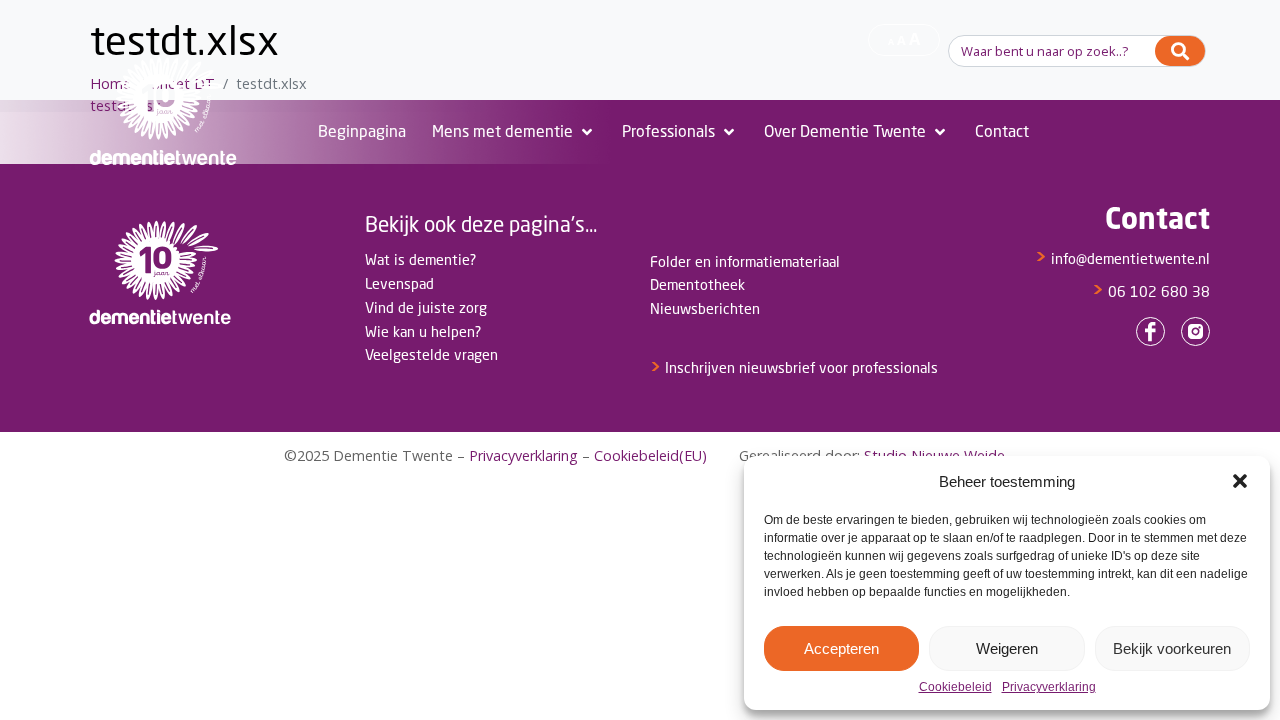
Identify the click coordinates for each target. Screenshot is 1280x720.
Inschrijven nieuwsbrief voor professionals (794, 367)
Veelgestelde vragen (431, 354)
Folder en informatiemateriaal (745, 261)
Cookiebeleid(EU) (650, 455)
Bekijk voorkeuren (1172, 648)
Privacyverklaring (1049, 687)
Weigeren (1007, 648)
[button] (1240, 481)
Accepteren (841, 648)
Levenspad (399, 283)
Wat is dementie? (420, 259)
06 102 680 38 (1151, 291)
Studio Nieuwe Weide (934, 455)
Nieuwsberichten (705, 308)
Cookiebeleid (955, 687)
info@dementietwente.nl (1122, 258)
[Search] (1180, 51)
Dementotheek (697, 284)
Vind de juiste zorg (426, 307)
